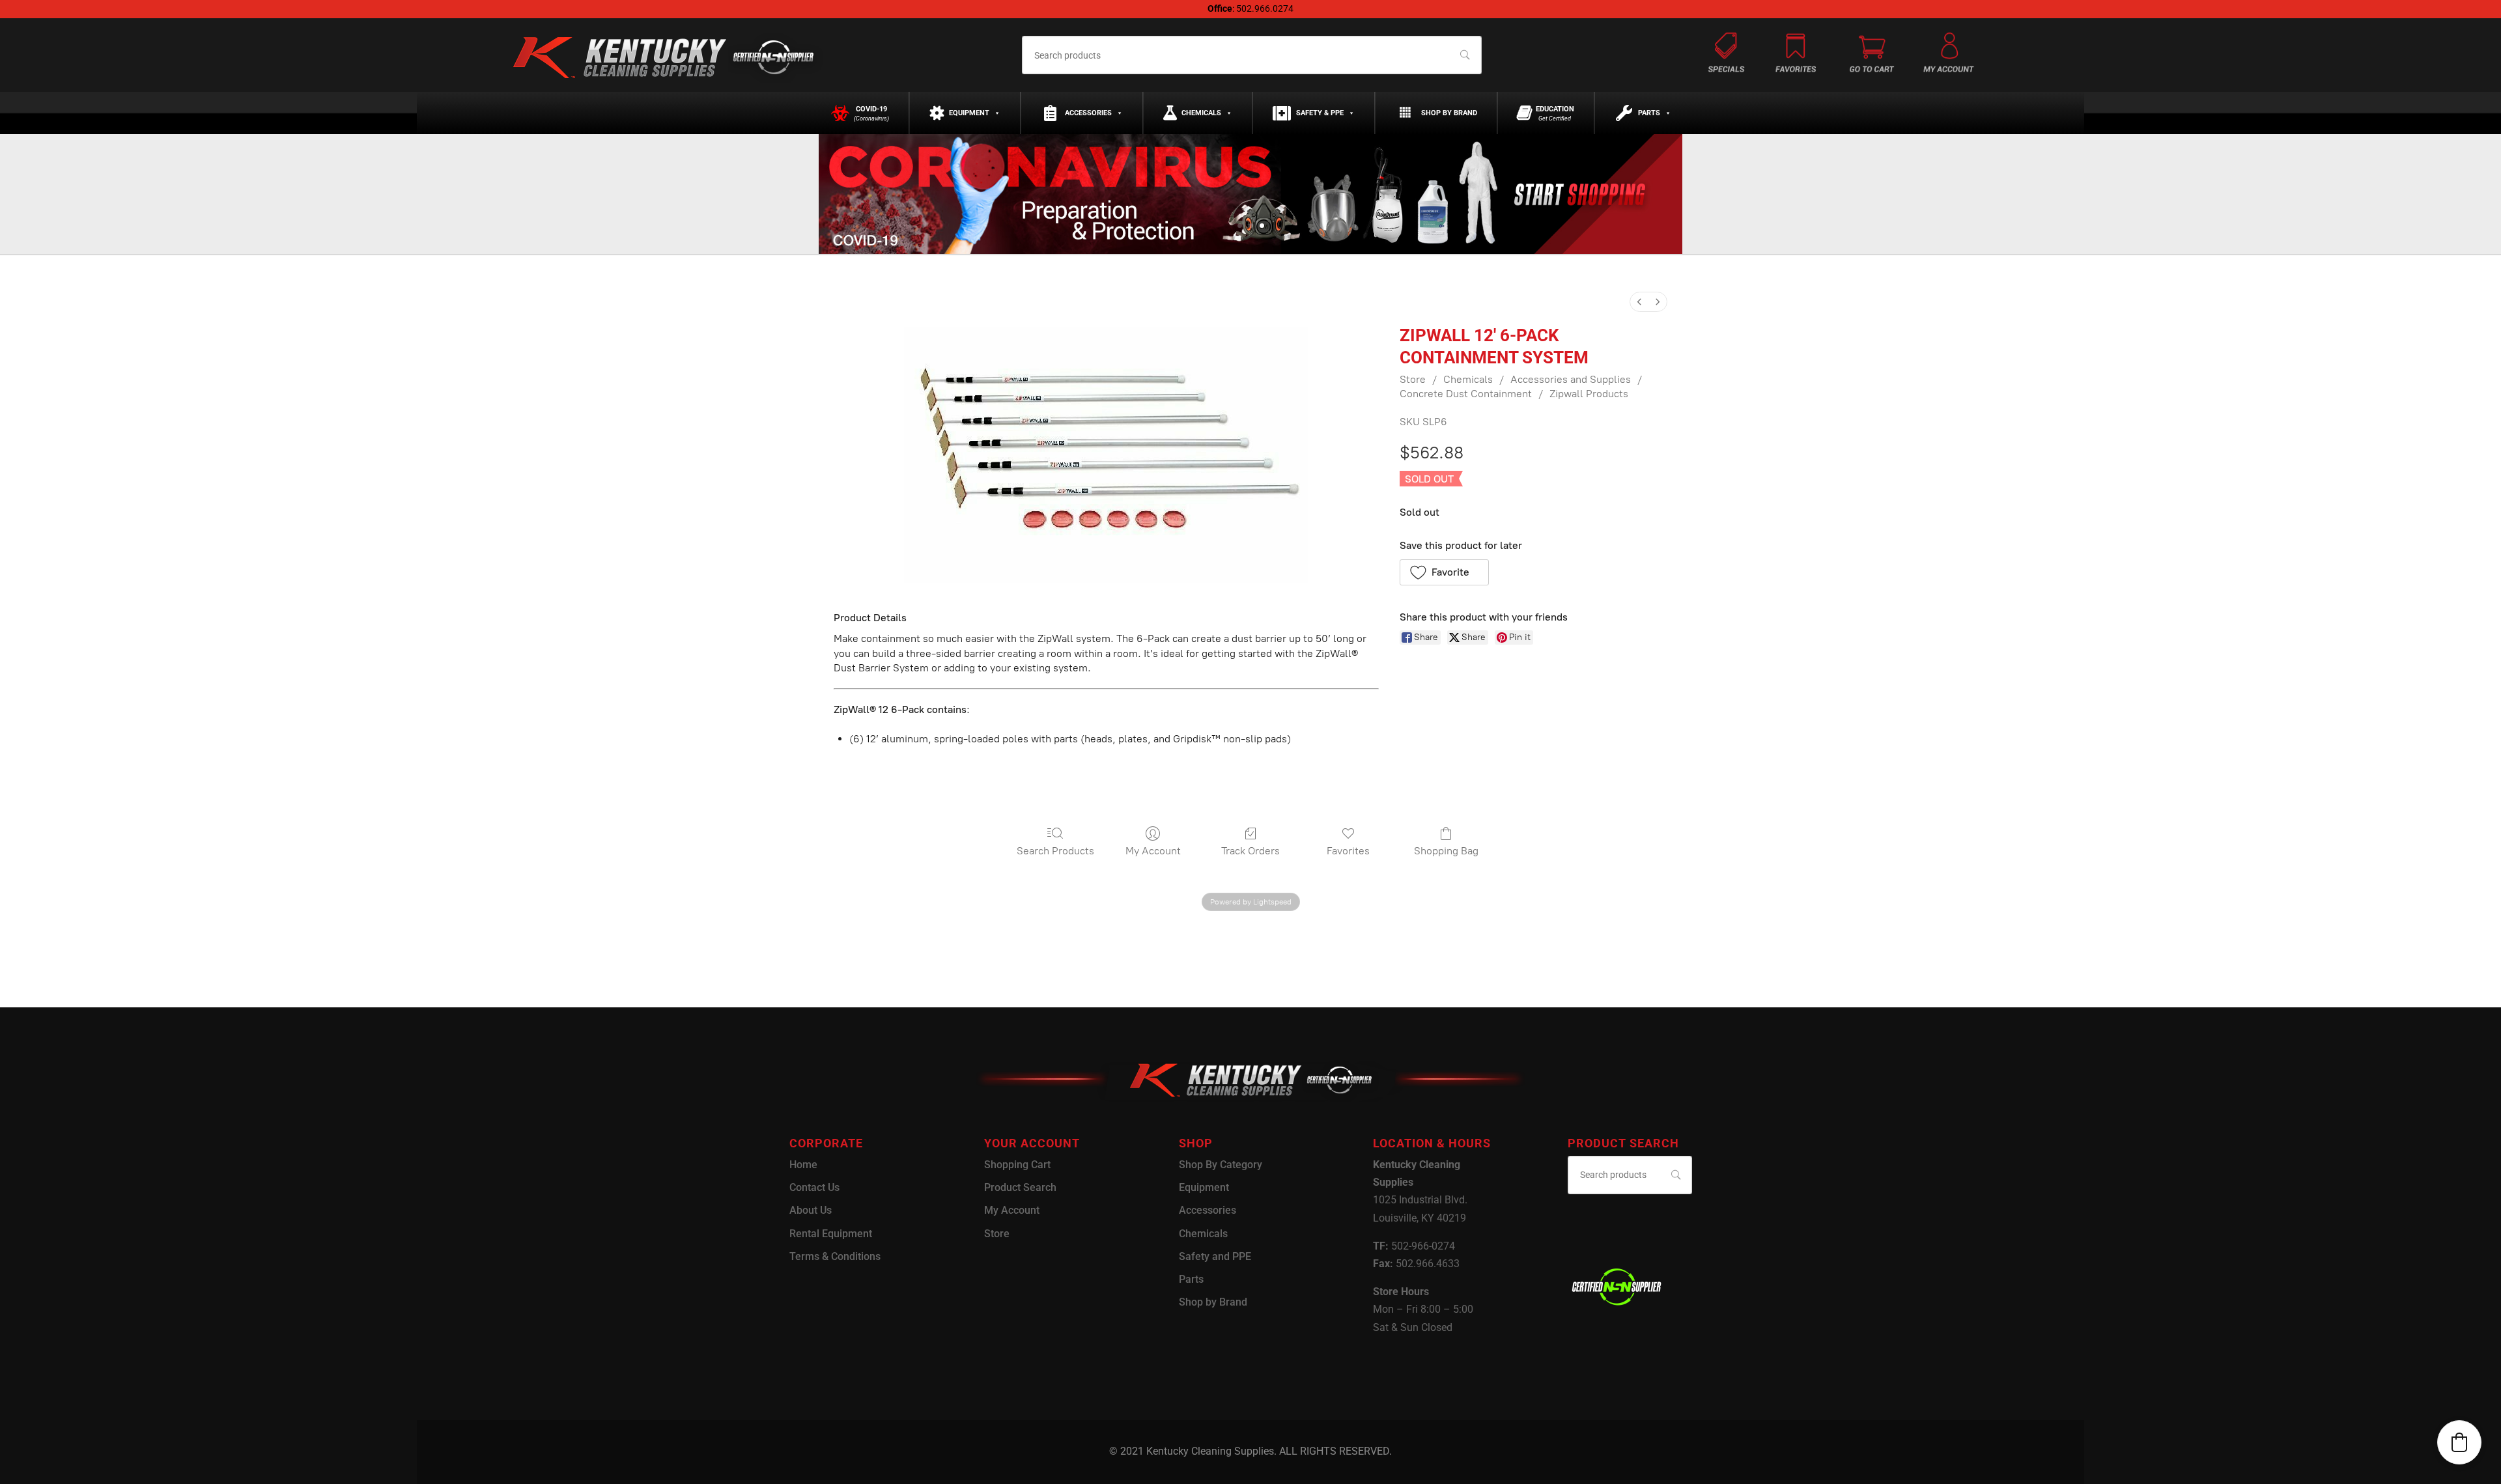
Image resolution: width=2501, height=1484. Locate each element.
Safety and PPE (1215, 1256)
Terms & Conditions (835, 1256)
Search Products (1055, 851)
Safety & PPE (1320, 113)
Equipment (969, 113)
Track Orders (1250, 851)
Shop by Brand (1449, 113)
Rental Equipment (831, 1234)
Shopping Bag (1446, 851)
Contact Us (814, 1187)
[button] (1444, 572)
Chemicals (1201, 113)
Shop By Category (1221, 1165)
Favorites (1348, 851)
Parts (1649, 113)
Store (1413, 379)
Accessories (1088, 113)
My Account (1153, 851)
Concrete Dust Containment (1466, 394)
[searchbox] (1251, 55)
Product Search (1020, 1187)
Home (803, 1165)
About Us (811, 1210)
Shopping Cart (1017, 1165)
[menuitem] (1639, 302)
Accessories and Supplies (1571, 379)
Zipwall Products (1589, 394)
